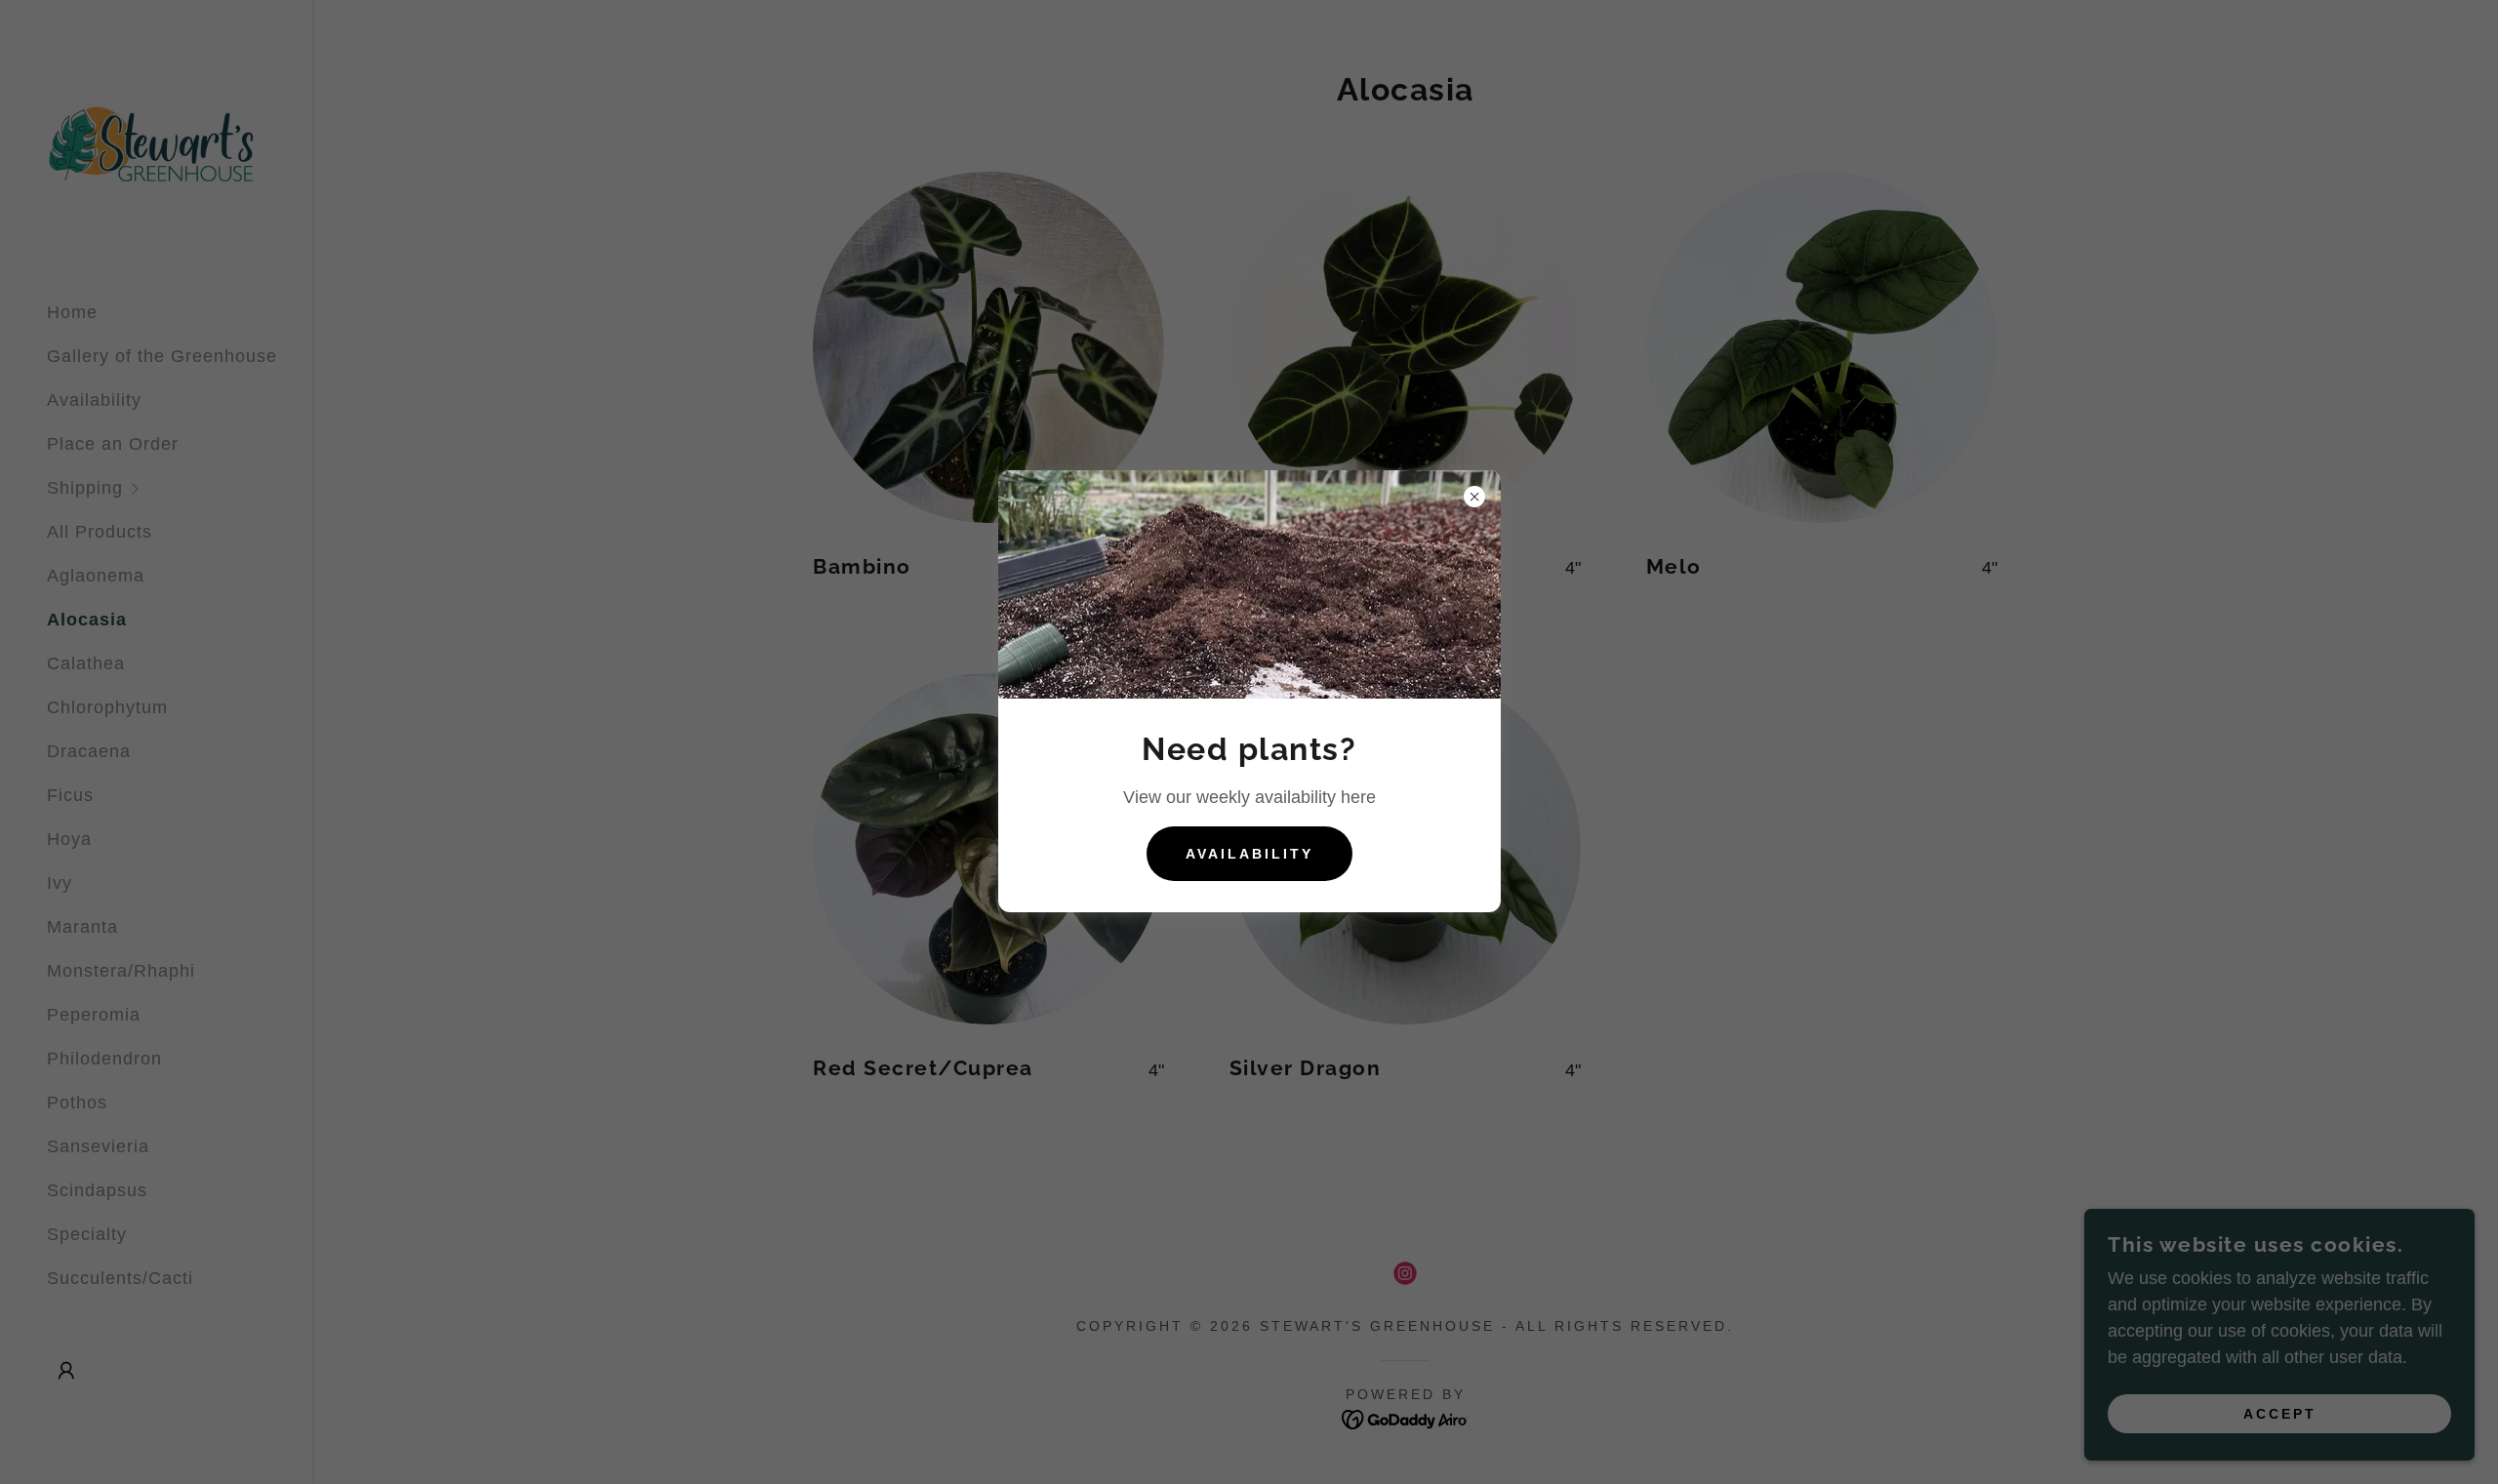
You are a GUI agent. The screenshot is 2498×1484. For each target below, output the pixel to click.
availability (1249, 854)
